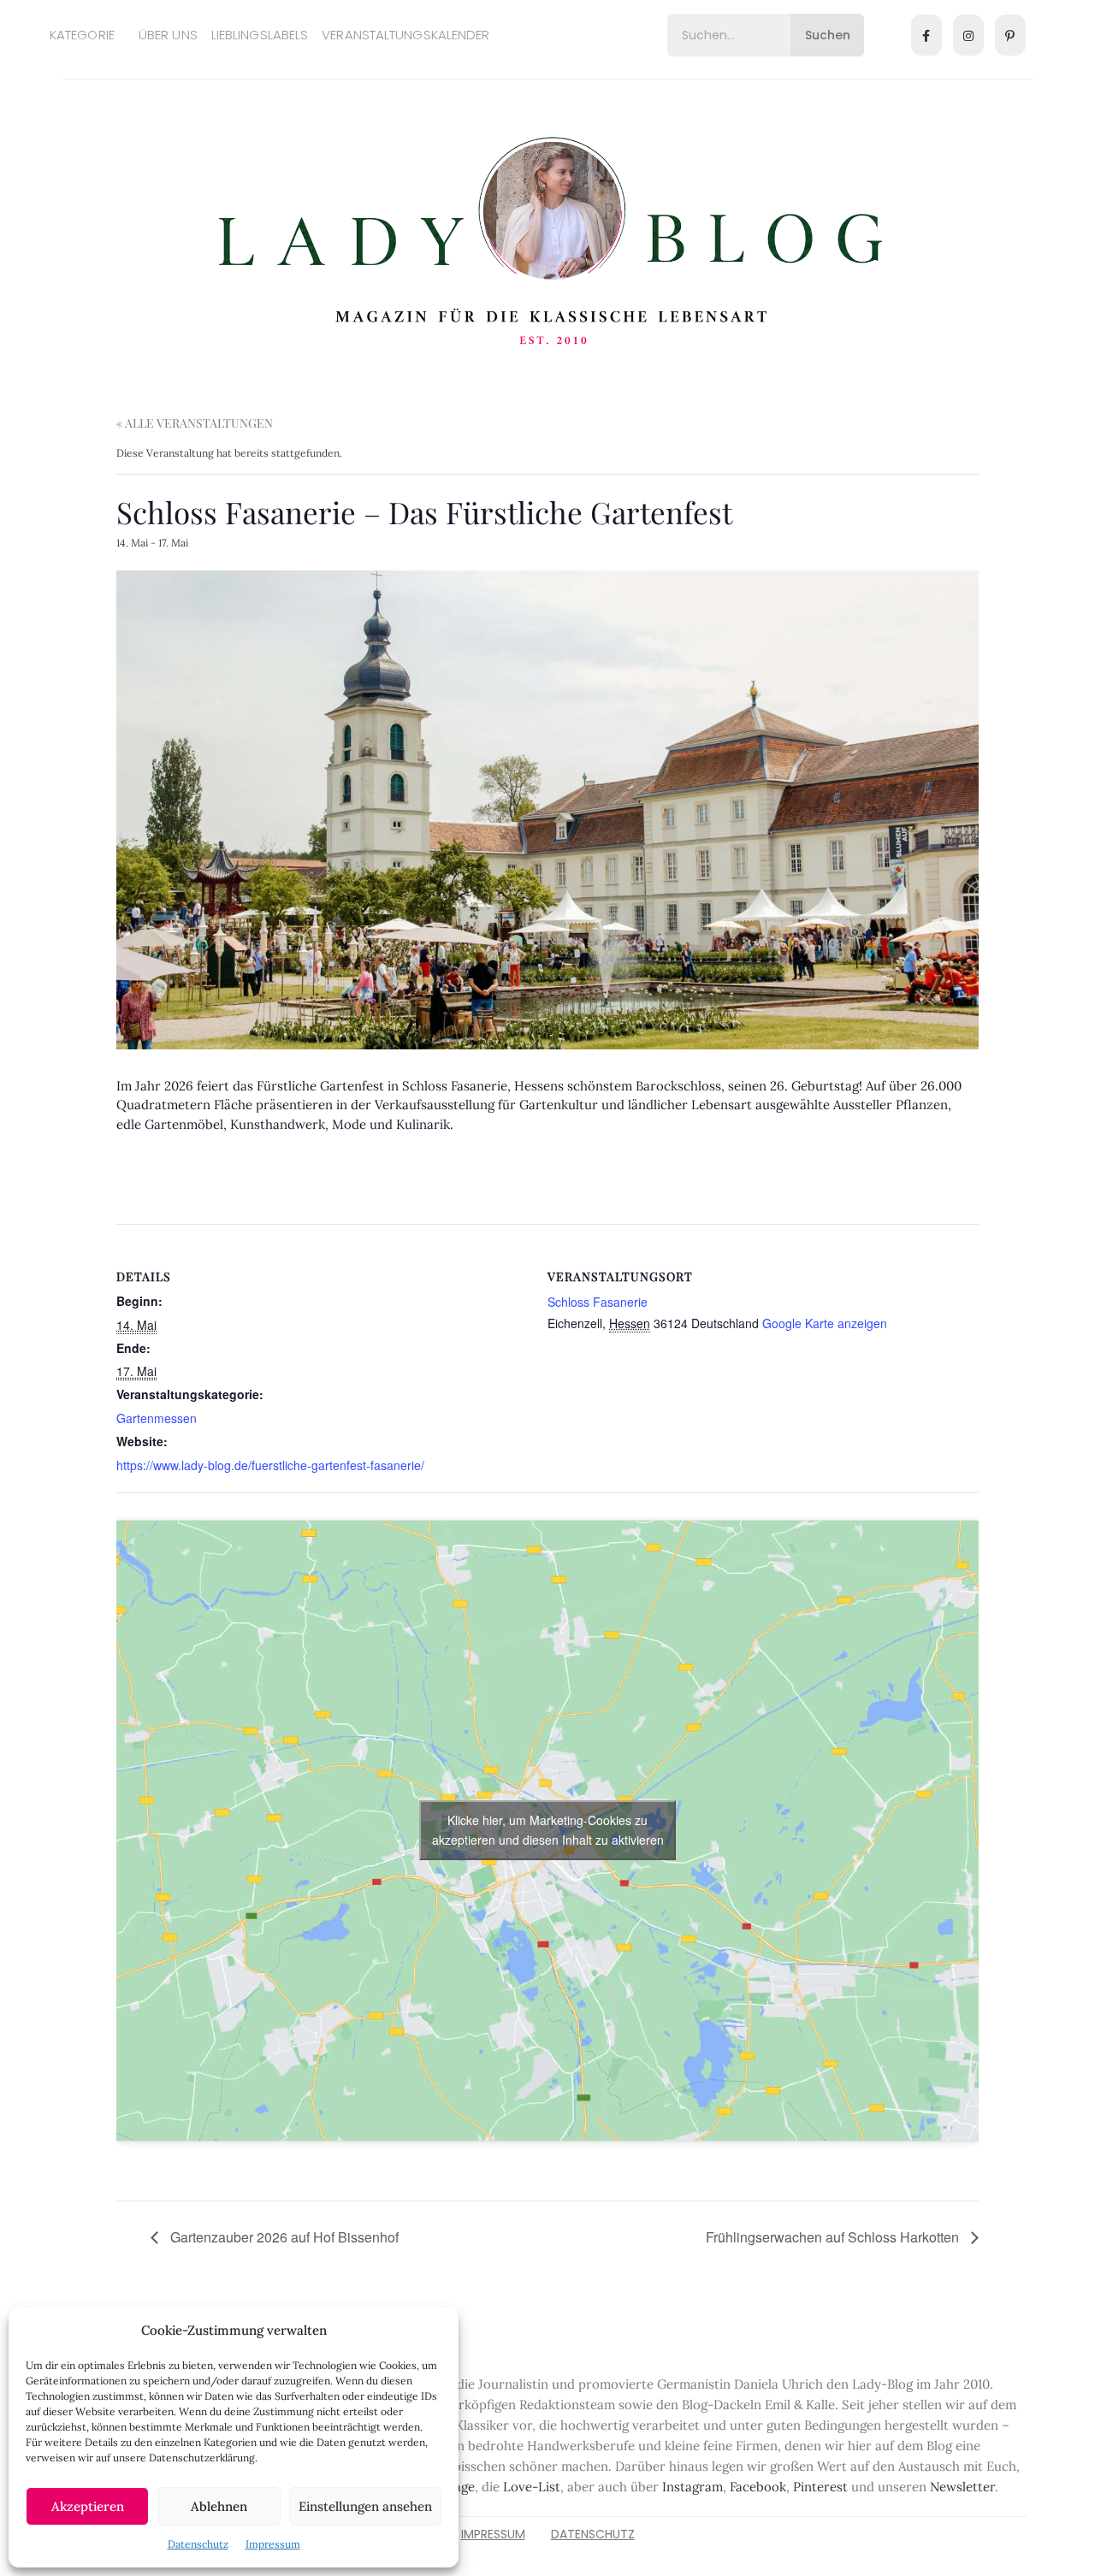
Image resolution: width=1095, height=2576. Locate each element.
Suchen (828, 35)
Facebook (758, 2487)
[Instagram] (968, 35)
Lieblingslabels (260, 35)
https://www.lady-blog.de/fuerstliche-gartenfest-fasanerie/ (270, 1465)
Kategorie (82, 35)
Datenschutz (198, 2544)
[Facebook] (926, 35)
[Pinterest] (1010, 35)
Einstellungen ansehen (365, 2506)
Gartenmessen (157, 1418)
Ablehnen (219, 2506)
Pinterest (820, 2487)
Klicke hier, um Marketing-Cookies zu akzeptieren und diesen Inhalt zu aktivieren (548, 1830)
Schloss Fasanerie (598, 1302)
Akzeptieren (88, 2506)
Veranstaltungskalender (405, 35)
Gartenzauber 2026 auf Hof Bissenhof (283, 2237)
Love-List (532, 2487)
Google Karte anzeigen (825, 1323)
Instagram (693, 2487)
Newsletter (962, 2487)
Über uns (168, 35)
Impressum (273, 2544)
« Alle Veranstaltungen (195, 423)
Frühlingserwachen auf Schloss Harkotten (834, 2237)
